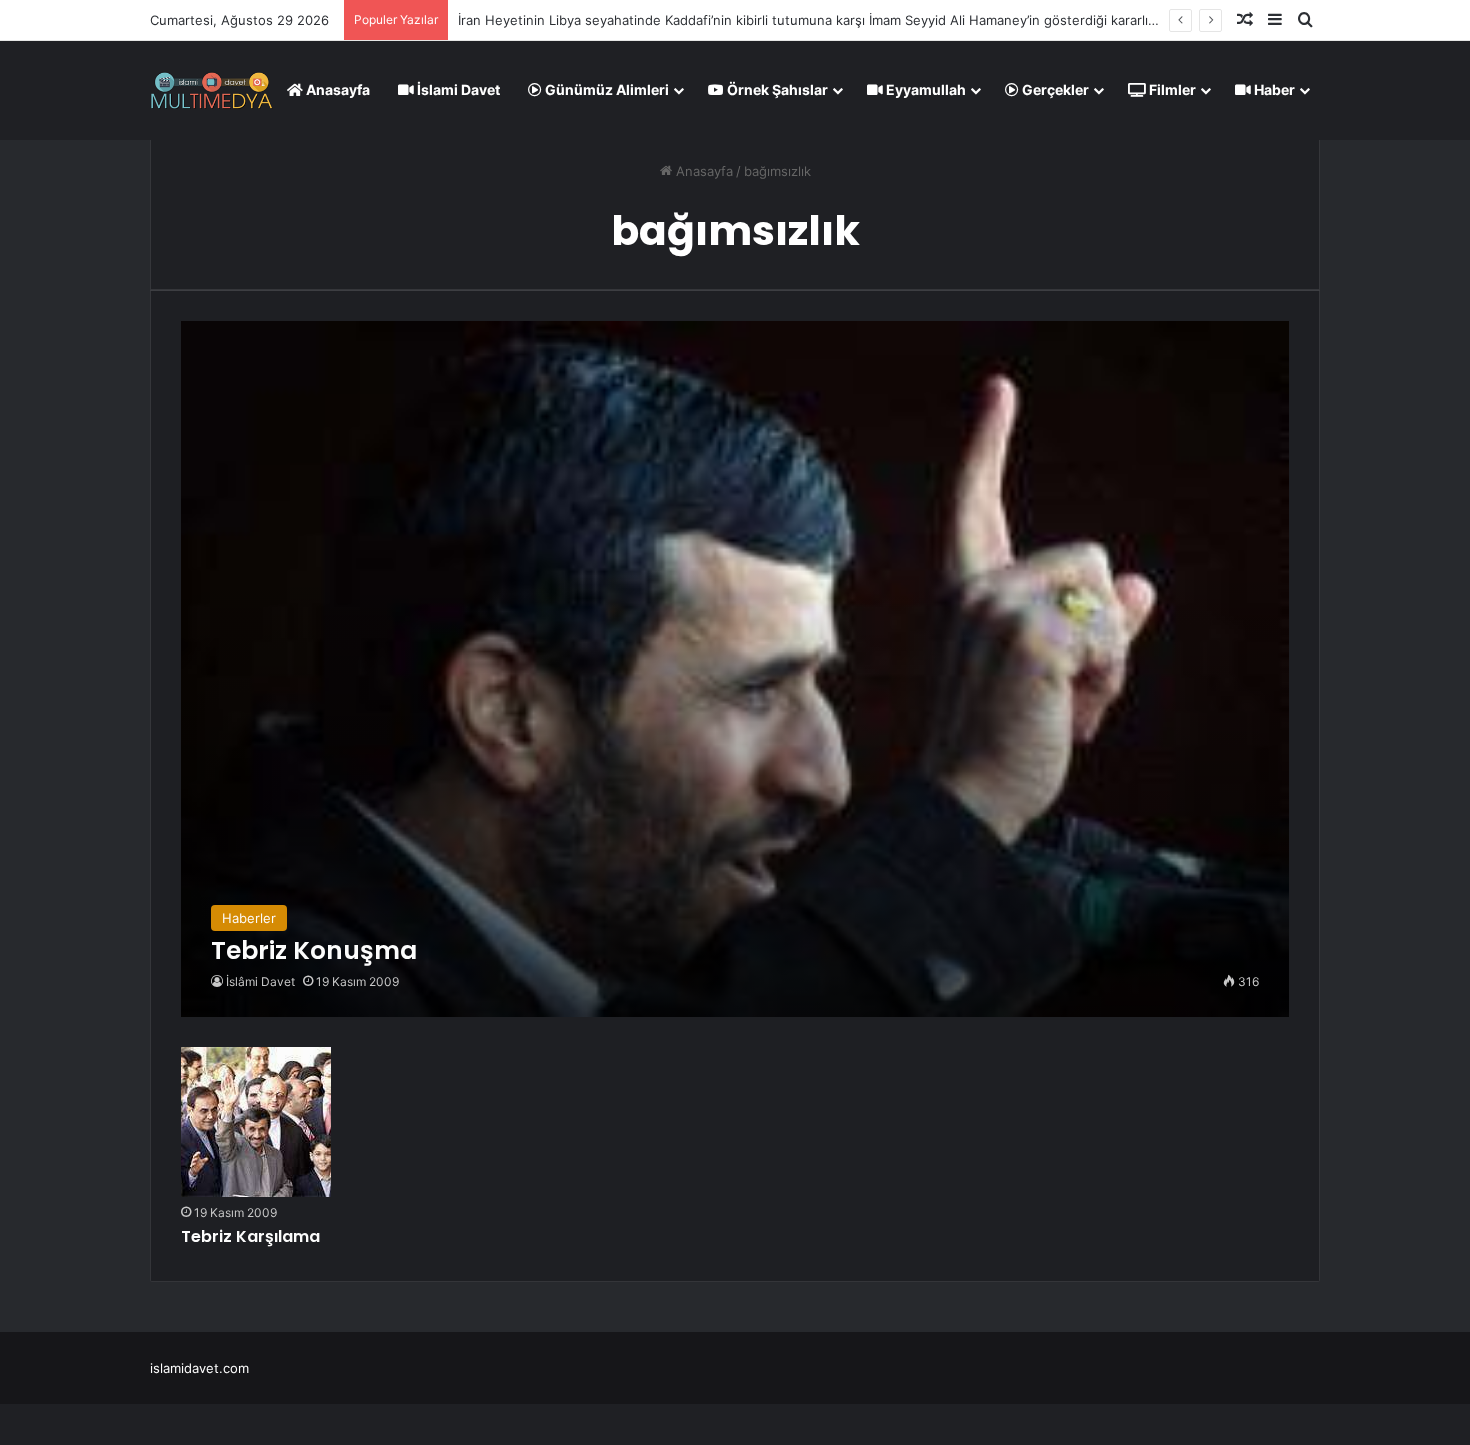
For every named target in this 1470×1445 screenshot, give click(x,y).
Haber (1273, 89)
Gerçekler (1054, 89)
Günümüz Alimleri (605, 89)
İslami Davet (457, 89)
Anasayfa (336, 89)
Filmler (1171, 89)
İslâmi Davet (260, 981)
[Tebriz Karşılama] (256, 1122)
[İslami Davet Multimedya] (211, 90)
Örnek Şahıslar (776, 89)
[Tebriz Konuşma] (734, 668)
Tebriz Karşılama (250, 1236)
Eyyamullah (924, 89)
